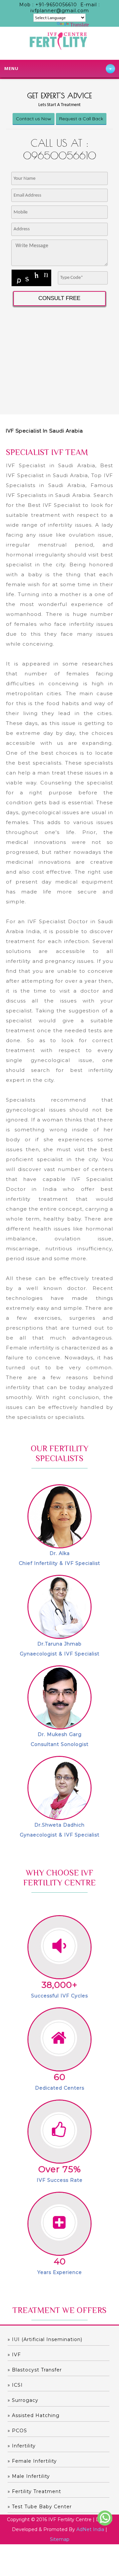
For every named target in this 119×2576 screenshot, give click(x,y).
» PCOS (17, 2431)
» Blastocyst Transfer (35, 2370)
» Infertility (22, 2446)
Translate (79, 25)
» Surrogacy (23, 2400)
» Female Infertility (32, 2461)
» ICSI (15, 2385)
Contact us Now (34, 119)
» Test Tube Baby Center (40, 2507)
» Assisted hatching (34, 2415)
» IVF (14, 2355)
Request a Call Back (81, 119)
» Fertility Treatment (34, 2491)
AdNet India (90, 2529)
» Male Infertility (29, 2476)
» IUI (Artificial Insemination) (45, 2339)
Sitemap (60, 2539)
